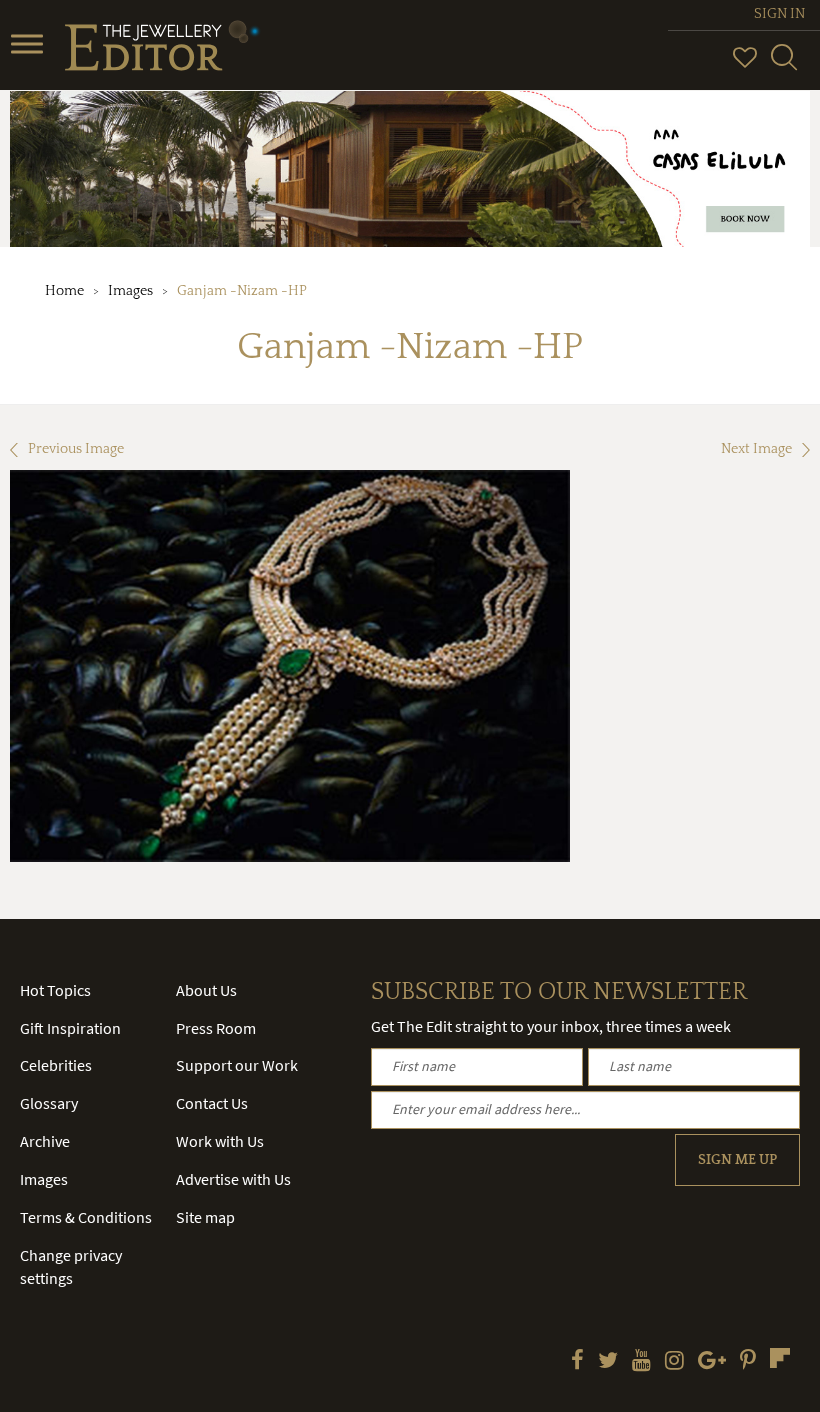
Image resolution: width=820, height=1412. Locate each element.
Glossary (49, 1103)
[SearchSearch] (784, 66)
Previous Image (76, 449)
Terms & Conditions (86, 1217)
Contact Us (212, 1103)
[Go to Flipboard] (780, 1358)
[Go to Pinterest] (748, 1362)
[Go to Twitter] (608, 1362)
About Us (206, 990)
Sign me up (737, 1160)
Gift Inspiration (70, 1028)
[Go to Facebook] (577, 1362)
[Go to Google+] (712, 1362)
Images (130, 291)
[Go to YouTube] (641, 1362)
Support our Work (237, 1065)
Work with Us (220, 1141)
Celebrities (56, 1065)
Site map (205, 1217)
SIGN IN (779, 14)
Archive (45, 1141)
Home (64, 291)
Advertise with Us (233, 1179)
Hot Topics (55, 990)
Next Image (756, 449)
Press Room (216, 1028)
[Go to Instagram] (674, 1362)
